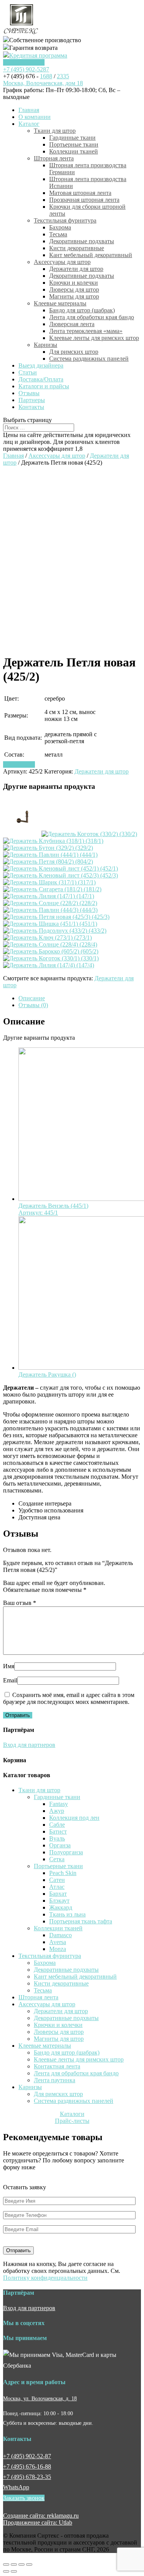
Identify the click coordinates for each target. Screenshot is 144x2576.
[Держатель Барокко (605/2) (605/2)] (51, 951)
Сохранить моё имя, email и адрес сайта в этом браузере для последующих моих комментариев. (69, 1698)
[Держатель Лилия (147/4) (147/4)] (49, 965)
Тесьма (58, 234)
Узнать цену (19, 764)
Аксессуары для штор (62, 262)
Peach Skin (63, 1873)
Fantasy (59, 1804)
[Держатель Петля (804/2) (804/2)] (48, 862)
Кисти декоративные (77, 248)
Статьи (28, 372)
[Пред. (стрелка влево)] (6, 2571)
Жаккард (61, 1907)
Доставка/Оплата (41, 379)
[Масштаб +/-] (29, 2564)
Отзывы (29, 393)
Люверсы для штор (74, 289)
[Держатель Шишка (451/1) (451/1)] (50, 924)
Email (10, 1680)
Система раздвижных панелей (89, 359)
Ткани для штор (55, 131)
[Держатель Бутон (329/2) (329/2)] (48, 848)
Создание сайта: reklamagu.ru (41, 2516)
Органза (60, 1845)
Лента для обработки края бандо (92, 317)
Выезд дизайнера (41, 365)
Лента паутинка (55, 2080)
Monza (58, 1949)
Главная (29, 110)
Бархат (58, 1894)
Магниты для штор (74, 296)
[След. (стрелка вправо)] (14, 2571)
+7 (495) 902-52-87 (27, 2456)
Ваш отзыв (20, 1603)
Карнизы (46, 345)
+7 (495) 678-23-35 (27, 2477)
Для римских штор (74, 352)
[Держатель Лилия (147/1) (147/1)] (49, 896)
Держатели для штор (76, 269)
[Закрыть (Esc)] (6, 2564)
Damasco (60, 1935)
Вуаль (57, 1838)
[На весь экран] (22, 2564)
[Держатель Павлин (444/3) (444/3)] (50, 910)
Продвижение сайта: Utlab (38, 2522)
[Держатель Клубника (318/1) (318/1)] (53, 841)
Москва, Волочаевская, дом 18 (43, 83)
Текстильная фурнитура (65, 220)
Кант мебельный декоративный (91, 255)
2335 (63, 76)
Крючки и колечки (74, 283)
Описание (32, 998)
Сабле (57, 1825)
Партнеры (32, 400)
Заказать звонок (24, 62)
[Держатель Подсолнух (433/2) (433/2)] (55, 931)
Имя (9, 1666)
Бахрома (60, 227)
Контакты (31, 407)
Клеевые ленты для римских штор (94, 338)
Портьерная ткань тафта (81, 1921)
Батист (58, 1831)
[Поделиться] (14, 2564)
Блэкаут (59, 1901)
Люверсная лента (72, 324)
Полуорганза (66, 1852)
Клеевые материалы (60, 303)
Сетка (57, 1859)
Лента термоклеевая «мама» (86, 331)
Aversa (58, 1942)
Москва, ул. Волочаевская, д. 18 (40, 2398)
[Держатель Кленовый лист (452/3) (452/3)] (60, 875)
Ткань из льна (67, 1914)
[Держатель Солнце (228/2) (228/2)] (50, 903)
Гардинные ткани (72, 138)
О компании (35, 117)
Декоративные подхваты (82, 241)
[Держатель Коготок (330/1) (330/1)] (51, 958)
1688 (46, 76)
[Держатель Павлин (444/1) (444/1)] (50, 855)
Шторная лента (54, 158)
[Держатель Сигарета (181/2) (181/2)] (52, 889)
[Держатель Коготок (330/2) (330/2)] (89, 834)
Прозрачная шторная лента (84, 200)
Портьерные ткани (74, 144)
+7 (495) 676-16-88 (27, 2466)
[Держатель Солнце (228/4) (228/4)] (50, 944)
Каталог (29, 124)
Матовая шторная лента (80, 193)
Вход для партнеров (29, 1745)
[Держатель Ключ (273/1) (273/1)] (47, 938)
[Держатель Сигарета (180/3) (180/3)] (22, 834)
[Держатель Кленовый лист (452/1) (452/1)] (60, 868)
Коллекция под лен (74, 1818)
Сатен (57, 1880)
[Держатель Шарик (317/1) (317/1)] (49, 882)
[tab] (80, 998)
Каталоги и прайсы (44, 386)
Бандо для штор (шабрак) (82, 310)
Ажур (57, 1811)
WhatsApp (16, 2487)
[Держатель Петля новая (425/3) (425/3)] (56, 917)
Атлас (57, 1887)
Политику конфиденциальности (45, 2278)
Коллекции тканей (74, 151)
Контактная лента (57, 2066)
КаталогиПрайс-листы (72, 2117)
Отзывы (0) (33, 1005)
